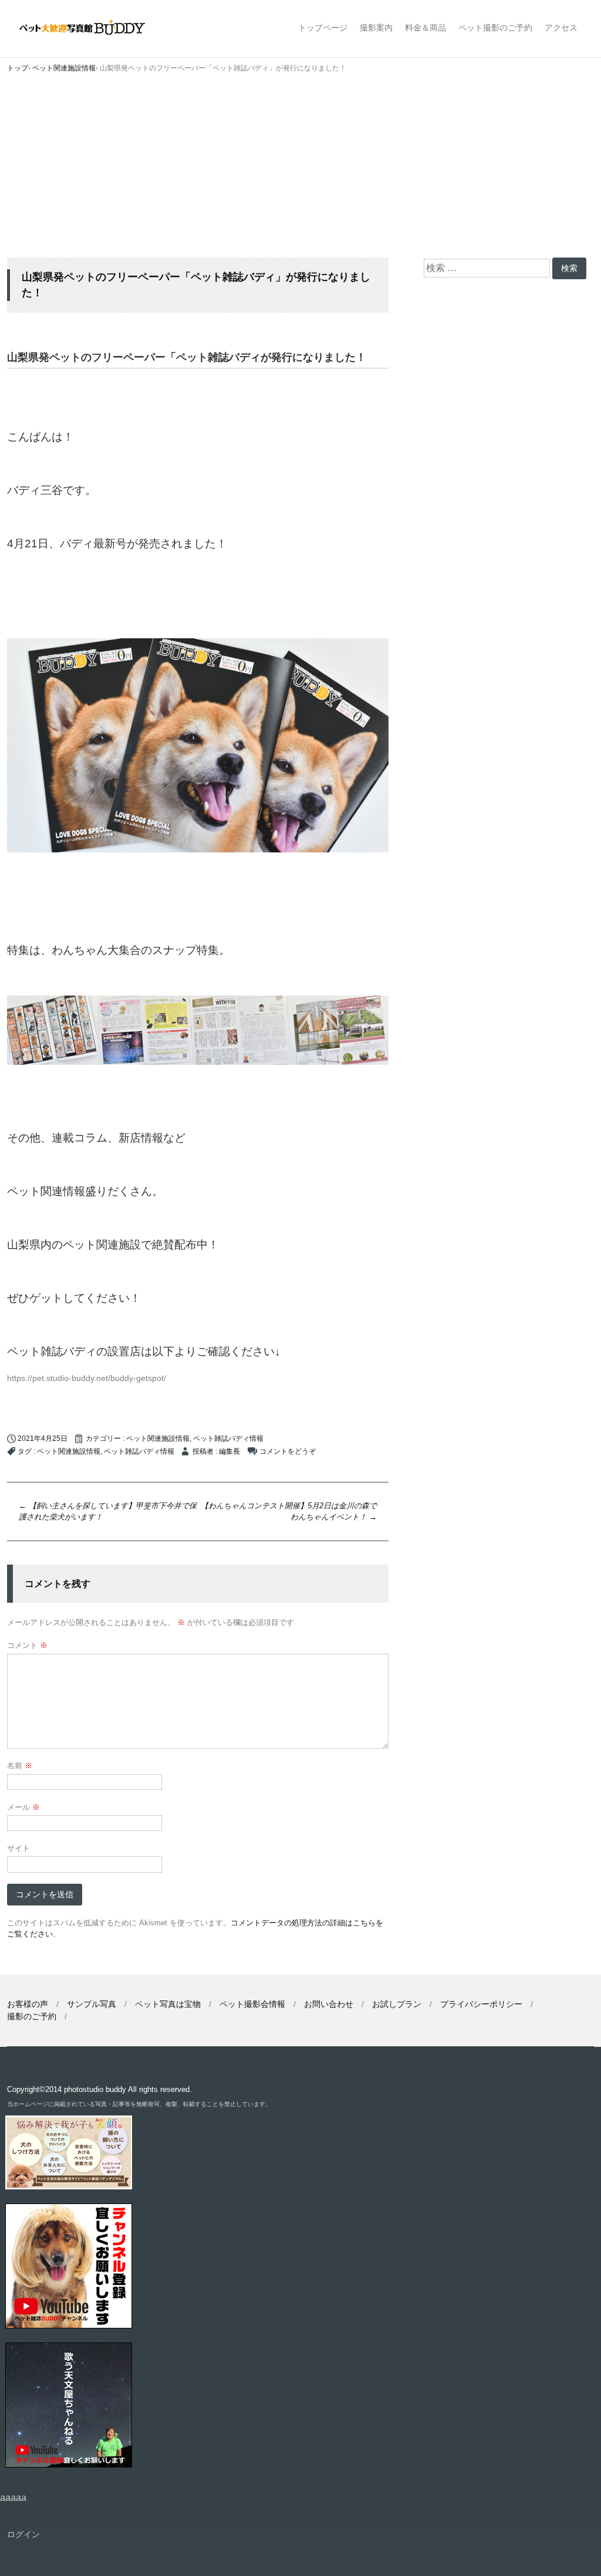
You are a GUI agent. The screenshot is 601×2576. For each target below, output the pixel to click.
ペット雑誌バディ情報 (228, 1438)
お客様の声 (28, 2004)
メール (23, 1807)
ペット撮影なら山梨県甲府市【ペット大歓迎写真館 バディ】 (92, 28)
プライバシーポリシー (481, 2004)
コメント (27, 1645)
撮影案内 (376, 28)
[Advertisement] (300, 170)
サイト (18, 1848)
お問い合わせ (329, 2004)
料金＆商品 (426, 28)
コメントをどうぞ (288, 1451)
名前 (20, 1766)
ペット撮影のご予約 (495, 28)
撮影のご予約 (32, 2016)
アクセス (561, 28)
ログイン (23, 2534)
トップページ (323, 28)
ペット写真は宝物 (168, 2004)
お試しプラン (397, 2004)
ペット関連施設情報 (158, 1438)
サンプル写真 (92, 2004)
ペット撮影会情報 (252, 2004)
